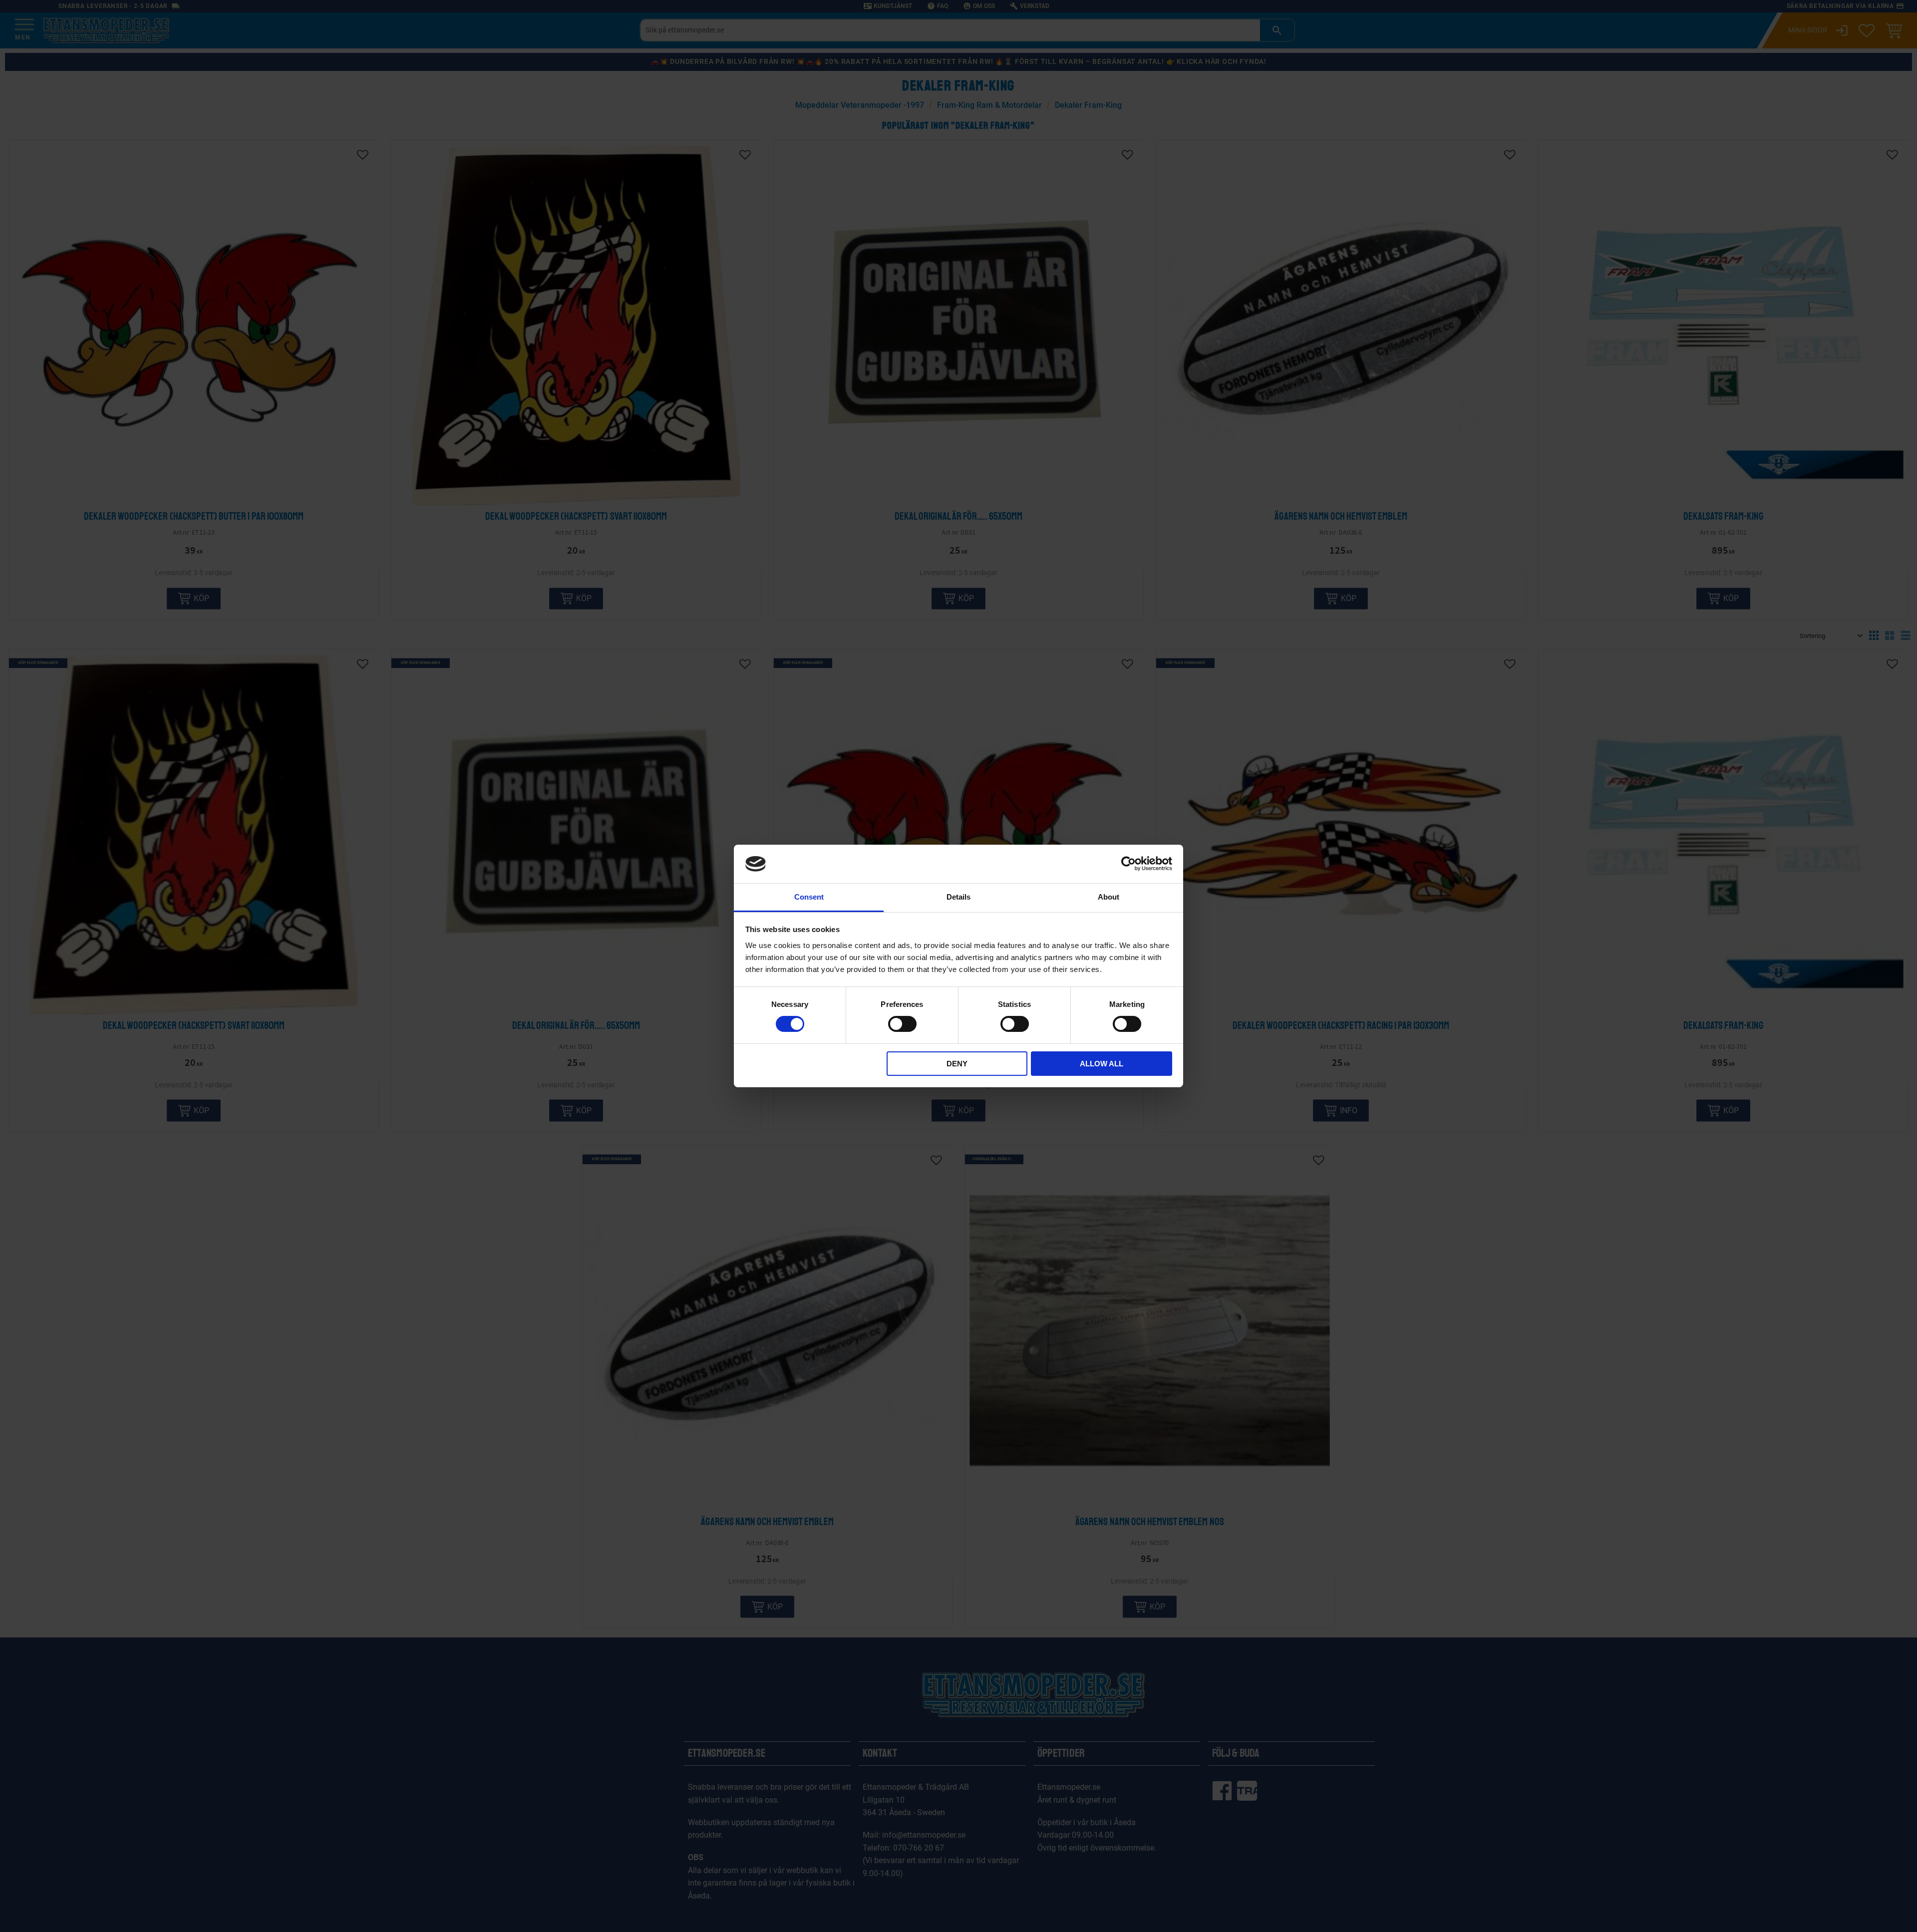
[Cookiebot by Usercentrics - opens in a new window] (1128, 864)
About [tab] (1109, 897)
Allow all (1102, 1064)
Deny (957, 1064)
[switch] (902, 1024)
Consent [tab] (809, 897)
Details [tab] (958, 897)
